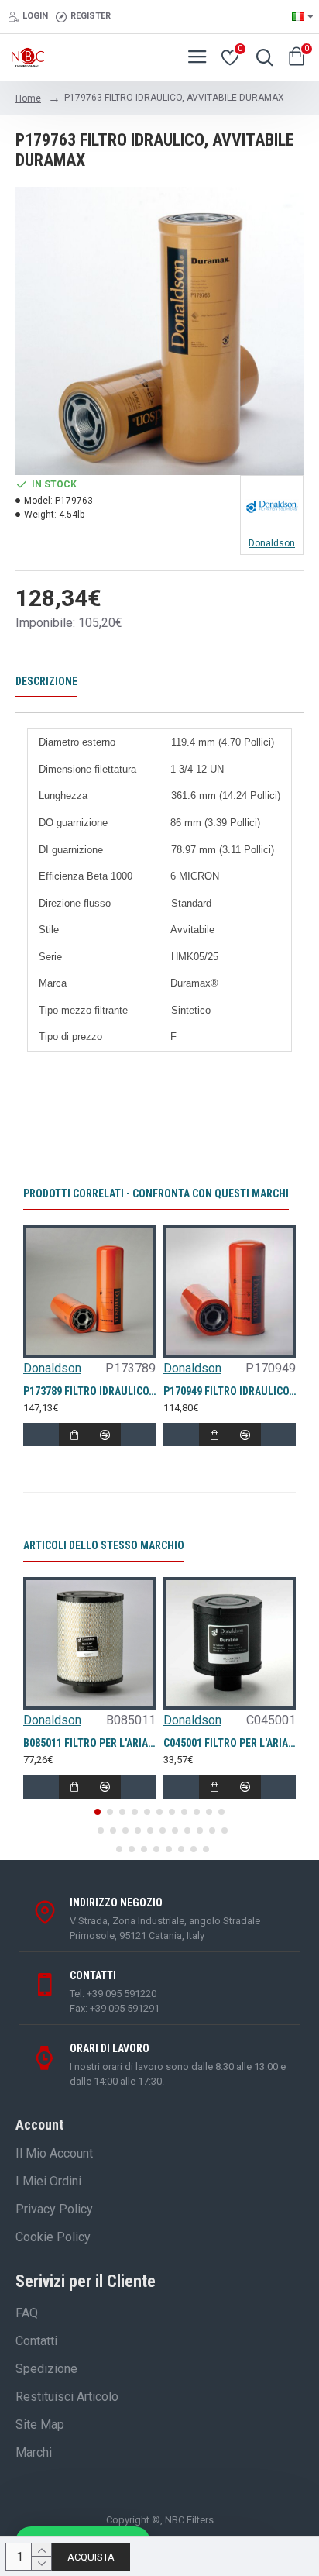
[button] (98, 1812)
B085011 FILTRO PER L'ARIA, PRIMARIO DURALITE (89, 1743)
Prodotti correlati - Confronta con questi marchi (156, 1193)
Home (28, 98)
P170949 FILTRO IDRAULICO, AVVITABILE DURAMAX (230, 1391)
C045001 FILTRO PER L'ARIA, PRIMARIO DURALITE (230, 1743)
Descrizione (46, 681)
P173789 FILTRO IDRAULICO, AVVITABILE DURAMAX (89, 1391)
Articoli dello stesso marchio (104, 1545)
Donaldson (52, 1368)
